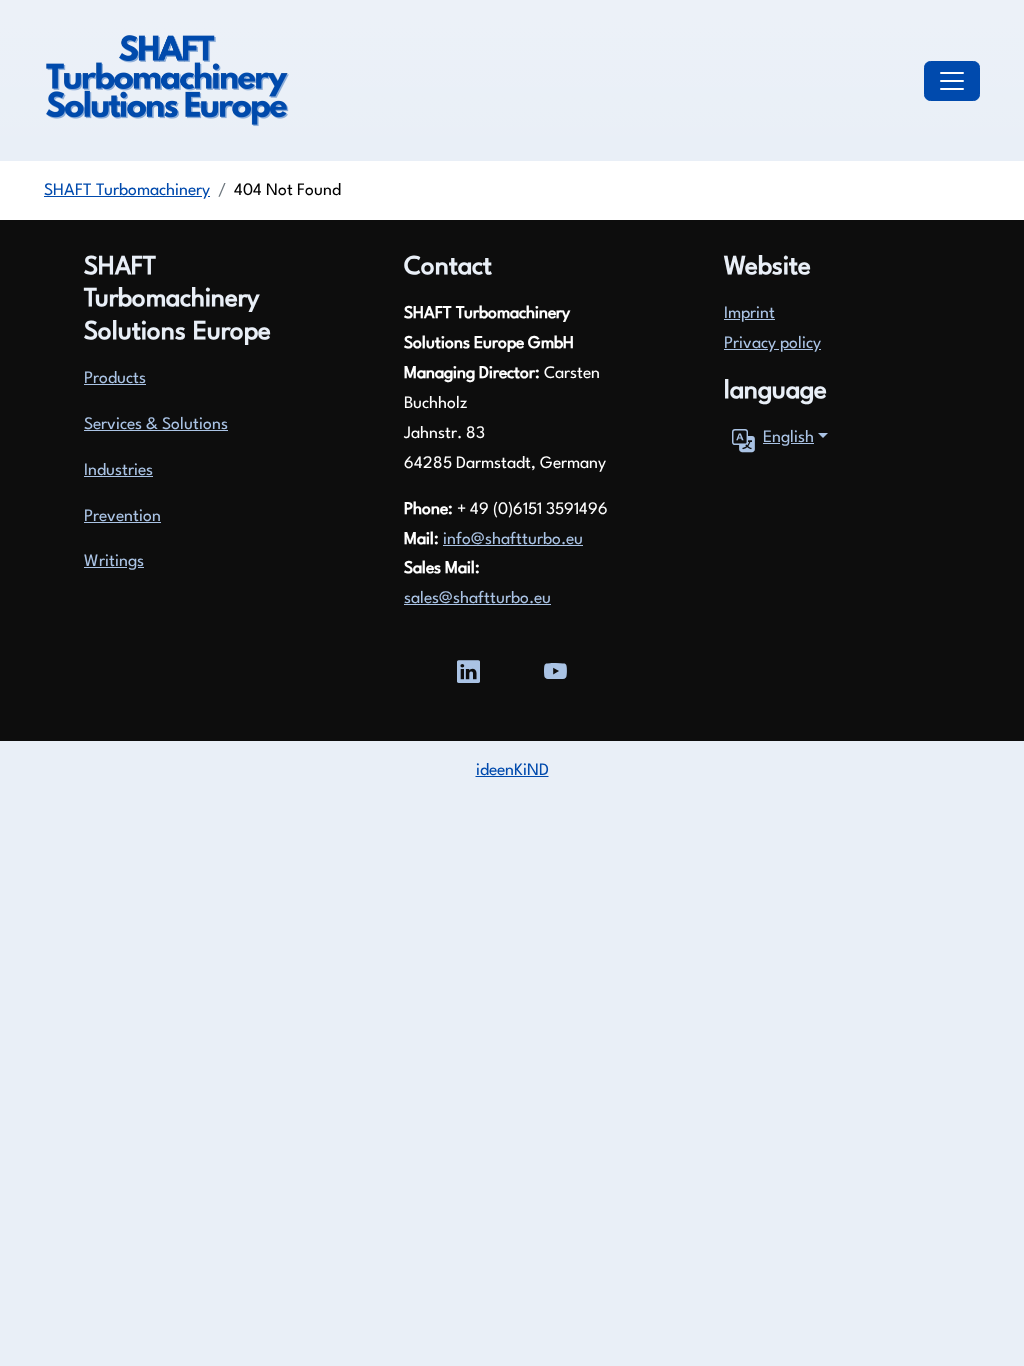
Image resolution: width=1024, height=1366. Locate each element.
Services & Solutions (156, 425)
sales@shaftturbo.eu (477, 599)
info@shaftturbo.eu (513, 540)
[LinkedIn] (468, 669)
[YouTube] (555, 669)
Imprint (749, 314)
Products (115, 379)
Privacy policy (772, 344)
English (788, 438)
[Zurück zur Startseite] (166, 81)
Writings (114, 562)
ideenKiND (512, 771)
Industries (118, 471)
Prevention (122, 517)
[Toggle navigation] (952, 81)
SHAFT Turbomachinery (127, 191)
